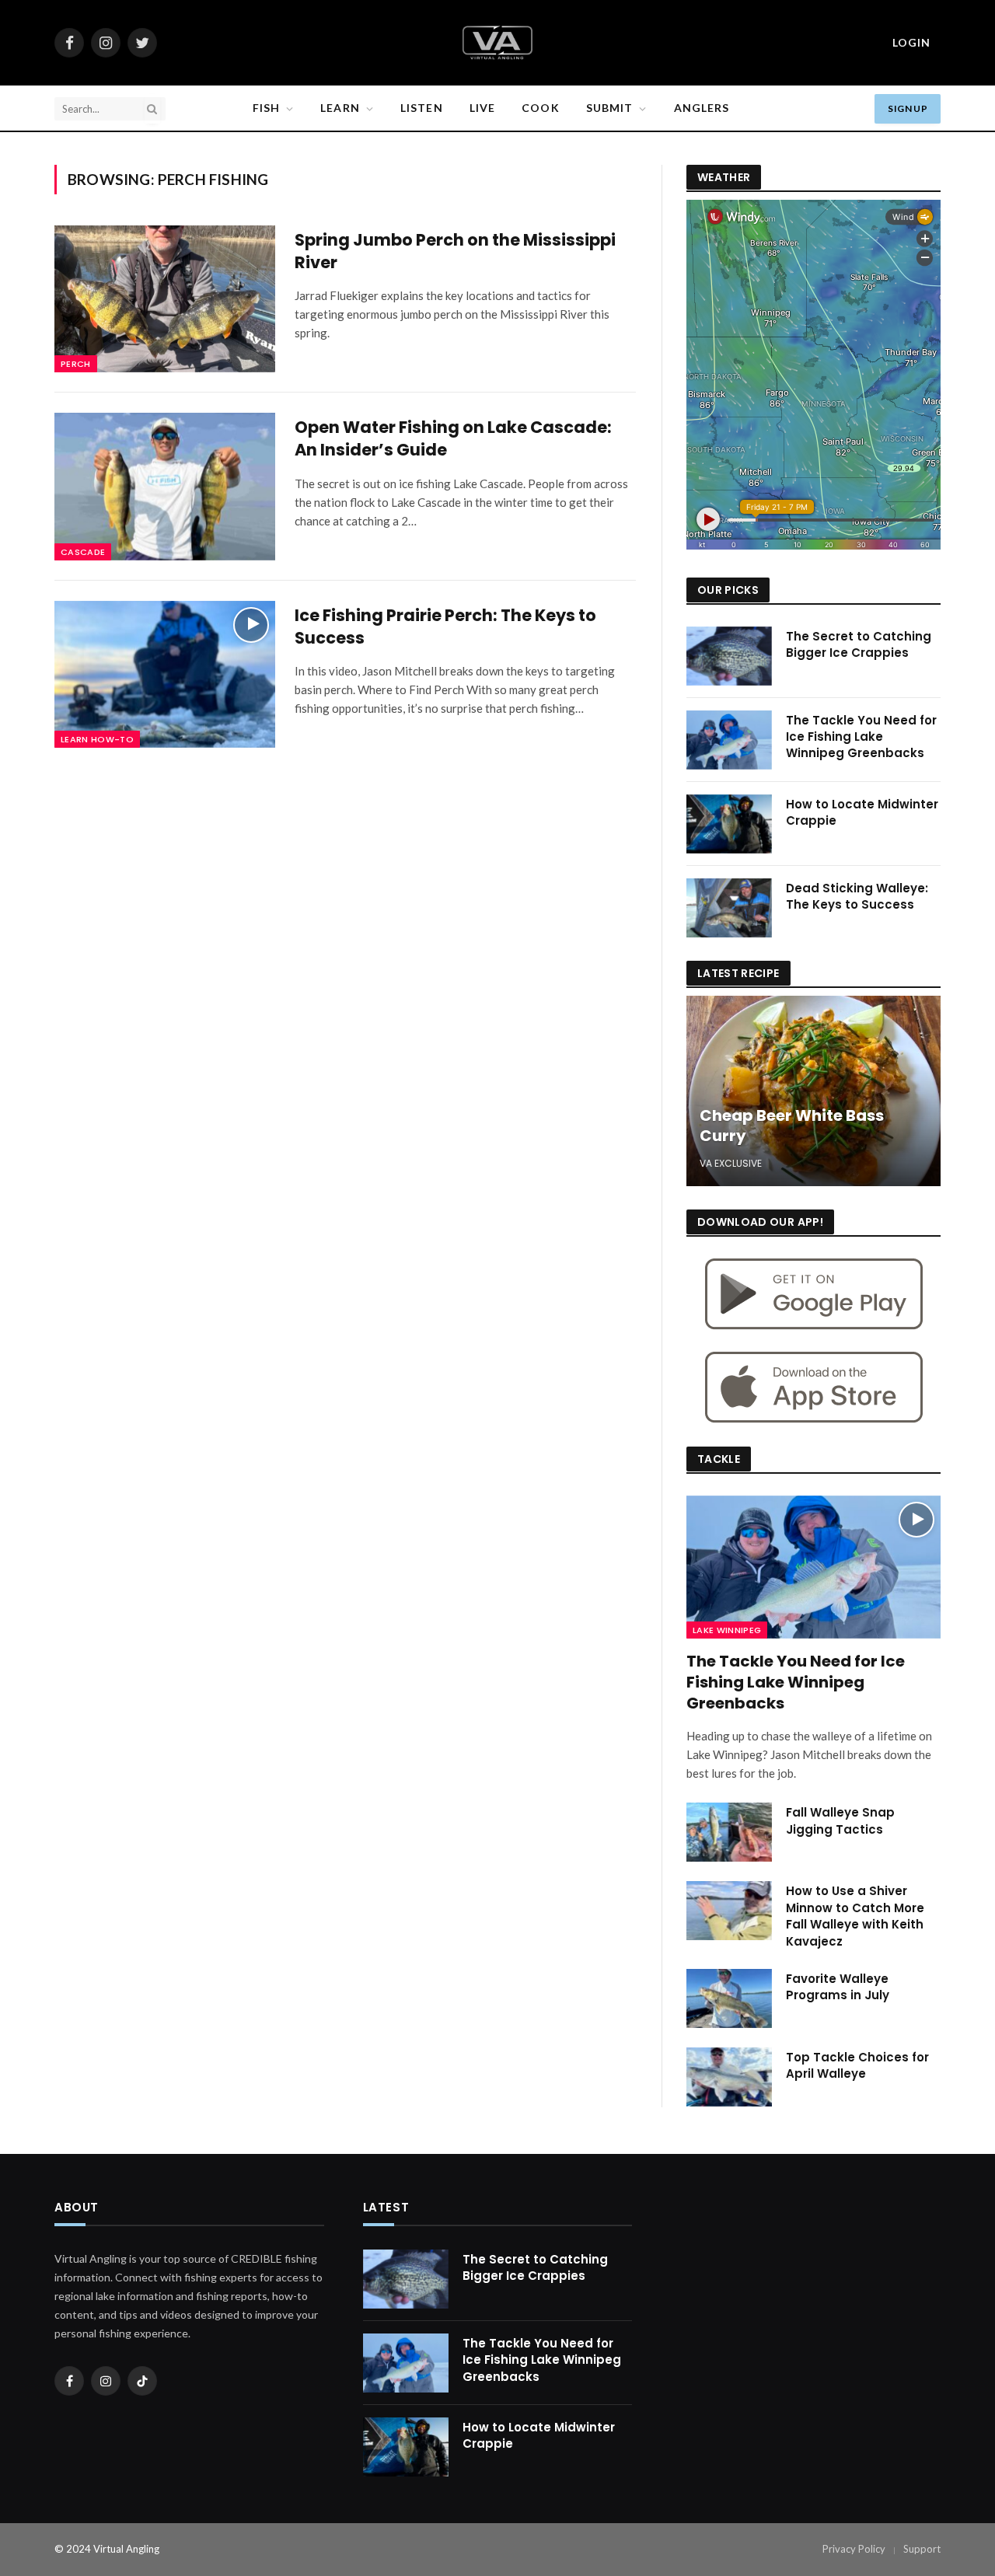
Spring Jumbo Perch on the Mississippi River (455, 251)
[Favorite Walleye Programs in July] (729, 1998)
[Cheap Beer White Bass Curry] (813, 1091)
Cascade (83, 552)
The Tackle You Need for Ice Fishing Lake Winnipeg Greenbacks (861, 737)
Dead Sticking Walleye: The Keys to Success (857, 896)
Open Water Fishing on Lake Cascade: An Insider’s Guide (453, 439)
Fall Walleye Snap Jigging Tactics (840, 1820)
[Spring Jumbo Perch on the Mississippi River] (165, 299)
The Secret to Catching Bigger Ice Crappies (859, 644)
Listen (422, 108)
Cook (540, 108)
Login (911, 42)
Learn (340, 108)
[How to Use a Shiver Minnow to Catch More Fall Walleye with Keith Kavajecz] (729, 1911)
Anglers (702, 108)
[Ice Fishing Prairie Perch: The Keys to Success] (165, 674)
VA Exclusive (731, 1163)
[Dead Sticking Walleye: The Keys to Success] (729, 908)
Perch (76, 364)
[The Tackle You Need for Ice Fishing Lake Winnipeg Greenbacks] (729, 740)
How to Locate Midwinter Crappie (862, 812)
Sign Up (908, 108)
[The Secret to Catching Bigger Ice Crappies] (729, 656)
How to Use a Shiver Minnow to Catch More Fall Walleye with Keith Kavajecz (855, 1916)
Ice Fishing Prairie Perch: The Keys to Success (445, 627)
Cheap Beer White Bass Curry (792, 1126)
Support (922, 2549)
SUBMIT (610, 108)
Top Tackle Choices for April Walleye (857, 2065)
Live (482, 108)
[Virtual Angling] (497, 43)
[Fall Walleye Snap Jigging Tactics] (729, 1832)
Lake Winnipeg (727, 1630)
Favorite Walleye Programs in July (838, 1987)
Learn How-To (97, 739)
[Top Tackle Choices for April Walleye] (729, 2077)
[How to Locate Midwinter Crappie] (729, 824)
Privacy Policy (854, 2549)
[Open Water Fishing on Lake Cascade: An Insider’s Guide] (165, 486)
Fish (266, 108)
